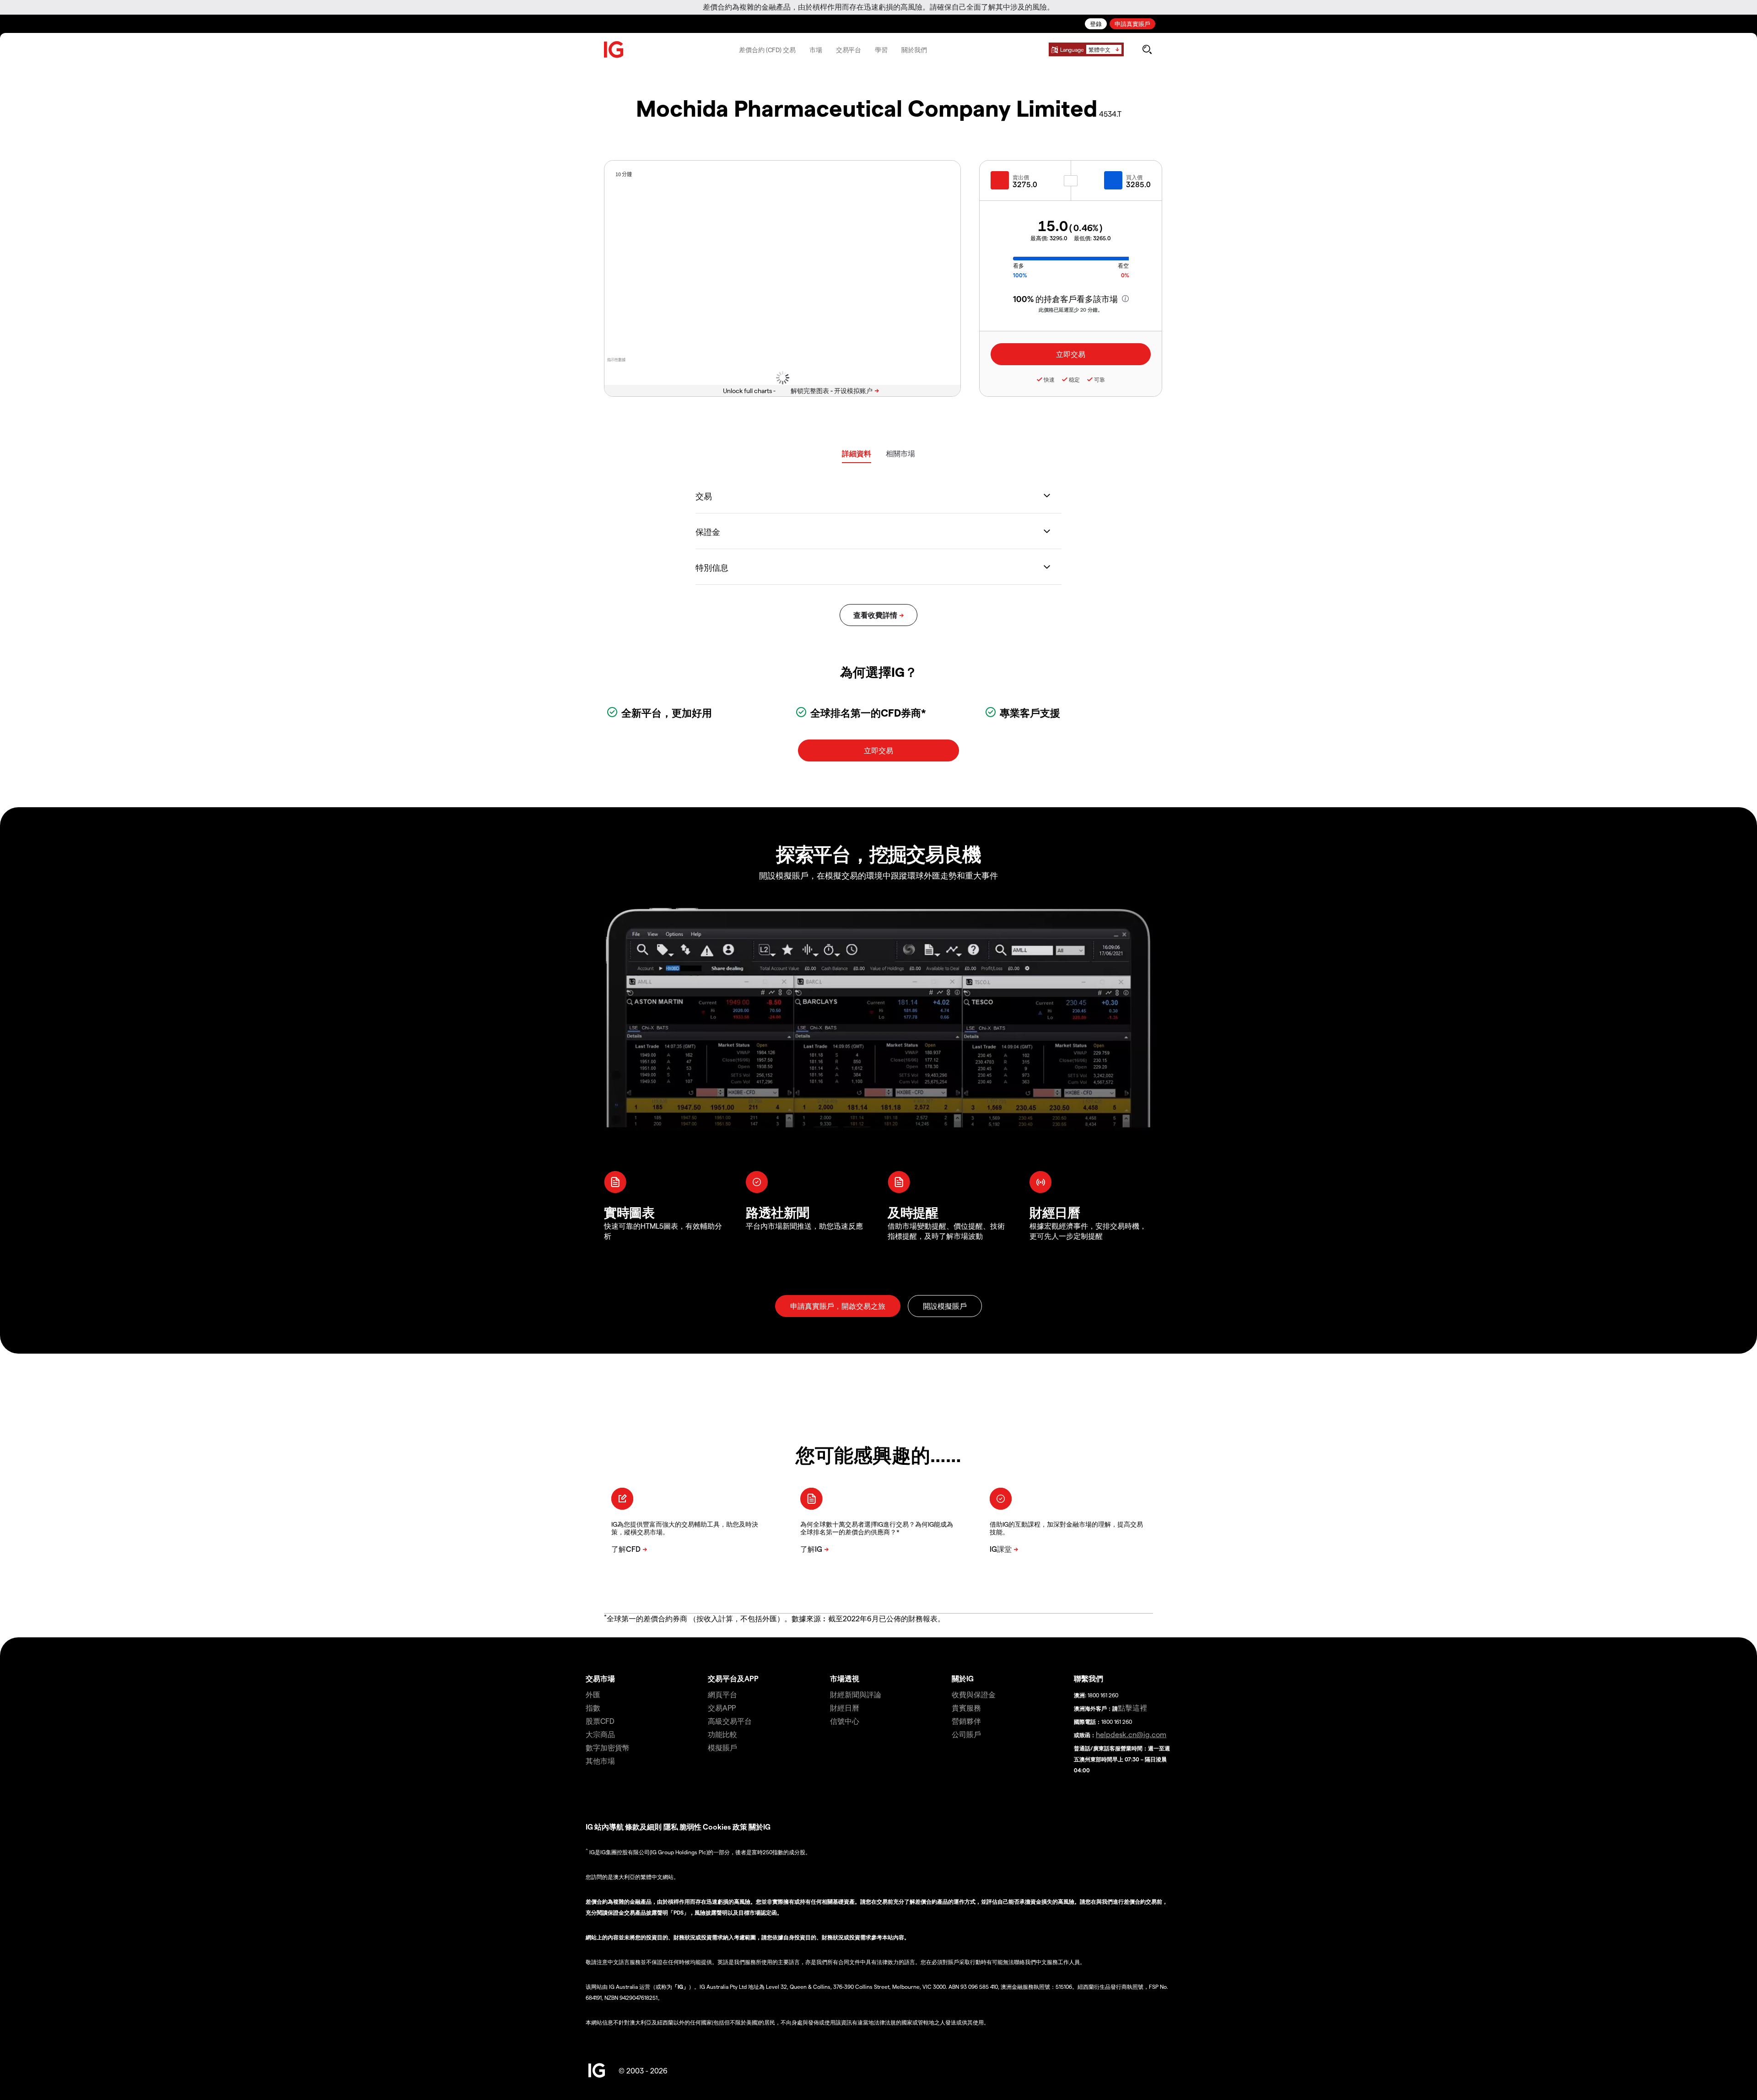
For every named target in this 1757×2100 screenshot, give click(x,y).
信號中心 (845, 1721)
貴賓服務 (966, 1708)
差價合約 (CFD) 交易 (767, 50)
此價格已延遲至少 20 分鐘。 (1071, 310)
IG (589, 1827)
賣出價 (1021, 177)
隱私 (671, 1827)
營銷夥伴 (966, 1721)
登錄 (1096, 24)
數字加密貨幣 (608, 1747)
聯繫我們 (1089, 1678)
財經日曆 (845, 1708)
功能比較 (722, 1734)
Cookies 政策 (725, 1827)
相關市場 (900, 453)
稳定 (1074, 379)
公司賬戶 (966, 1734)
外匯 (593, 1694)
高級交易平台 (730, 1721)
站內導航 (609, 1827)
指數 (593, 1708)
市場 (816, 50)
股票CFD (600, 1721)
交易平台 (849, 50)
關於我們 (914, 50)
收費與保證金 (974, 1694)
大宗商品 (600, 1734)
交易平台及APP (733, 1678)
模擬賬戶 (722, 1747)
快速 (1049, 379)
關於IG (963, 1678)
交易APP (722, 1708)
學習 (881, 50)
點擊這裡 (1132, 1708)
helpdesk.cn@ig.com (1131, 1734)
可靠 (1099, 379)
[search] (1147, 49)
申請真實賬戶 (1132, 24)
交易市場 (600, 1678)
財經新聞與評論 (856, 1694)
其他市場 (600, 1761)
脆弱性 (690, 1827)
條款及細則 (644, 1827)
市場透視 (845, 1678)
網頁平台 (722, 1694)
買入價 (1134, 177)
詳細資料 (857, 453)
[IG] (614, 50)
